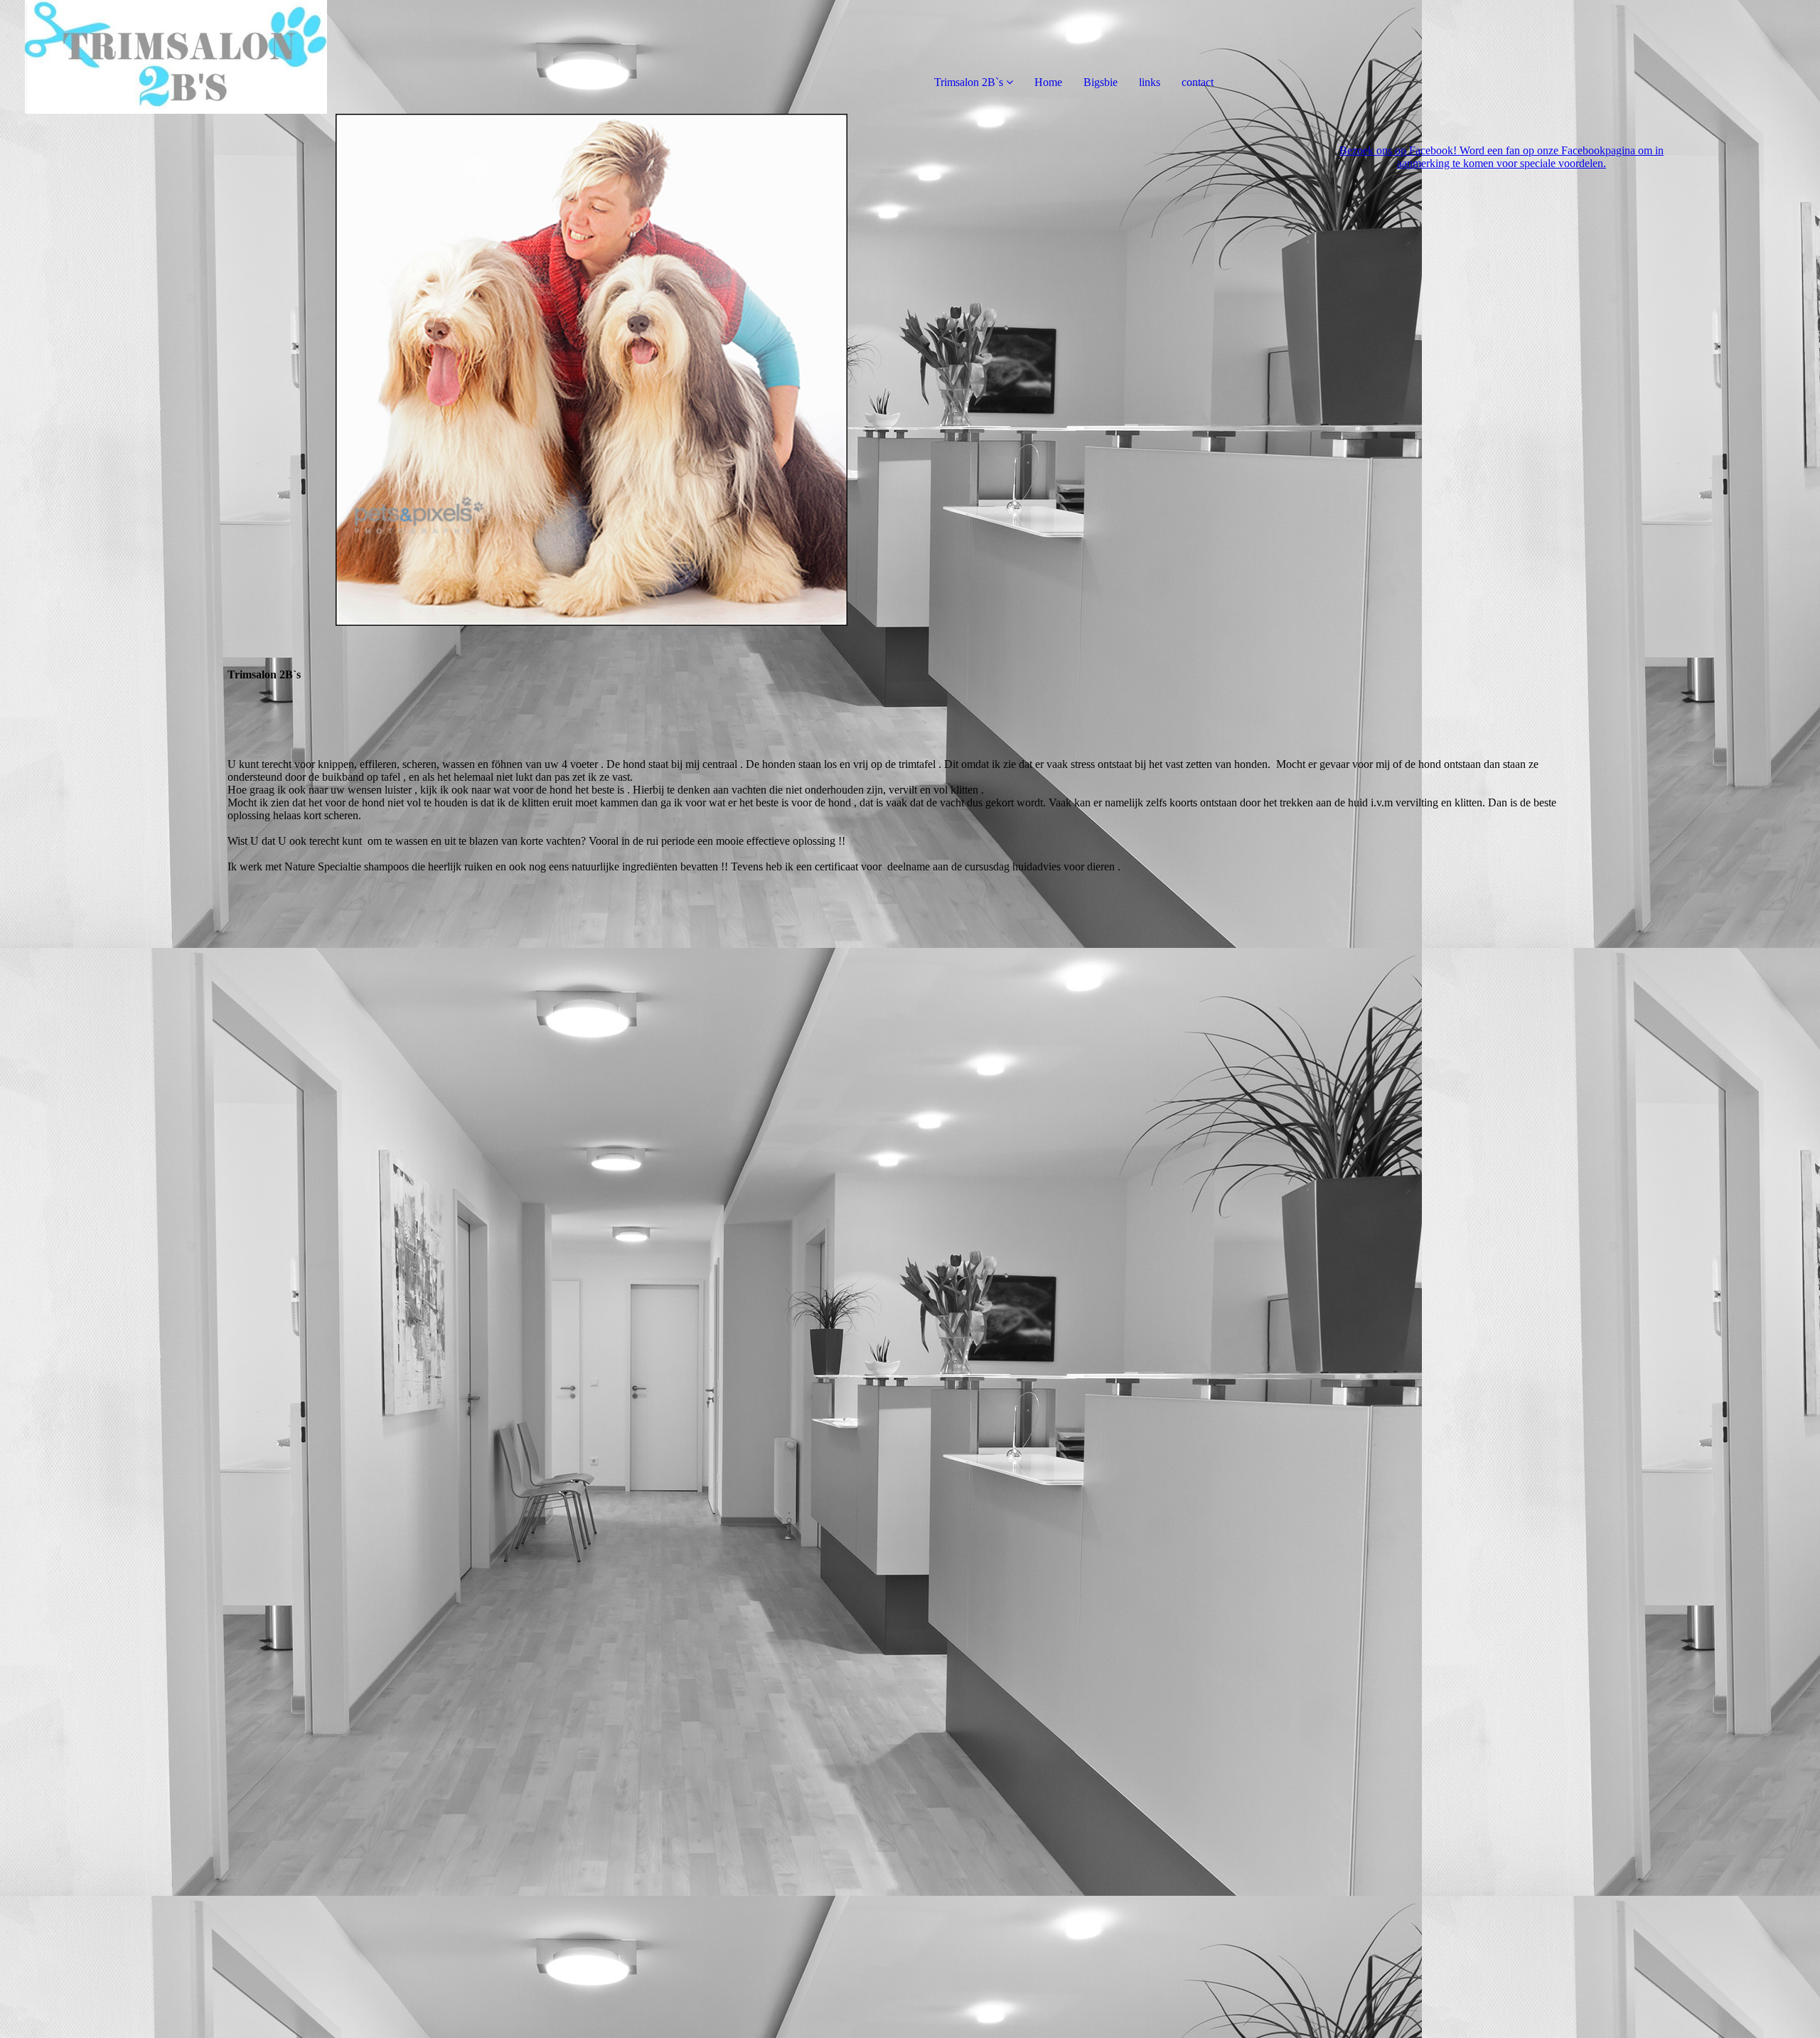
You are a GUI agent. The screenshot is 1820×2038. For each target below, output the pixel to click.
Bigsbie (1101, 82)
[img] (164, 57)
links (1150, 82)
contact (1198, 82)
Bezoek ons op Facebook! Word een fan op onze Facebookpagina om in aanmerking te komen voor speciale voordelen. (1501, 157)
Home (1048, 82)
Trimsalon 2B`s (970, 82)
